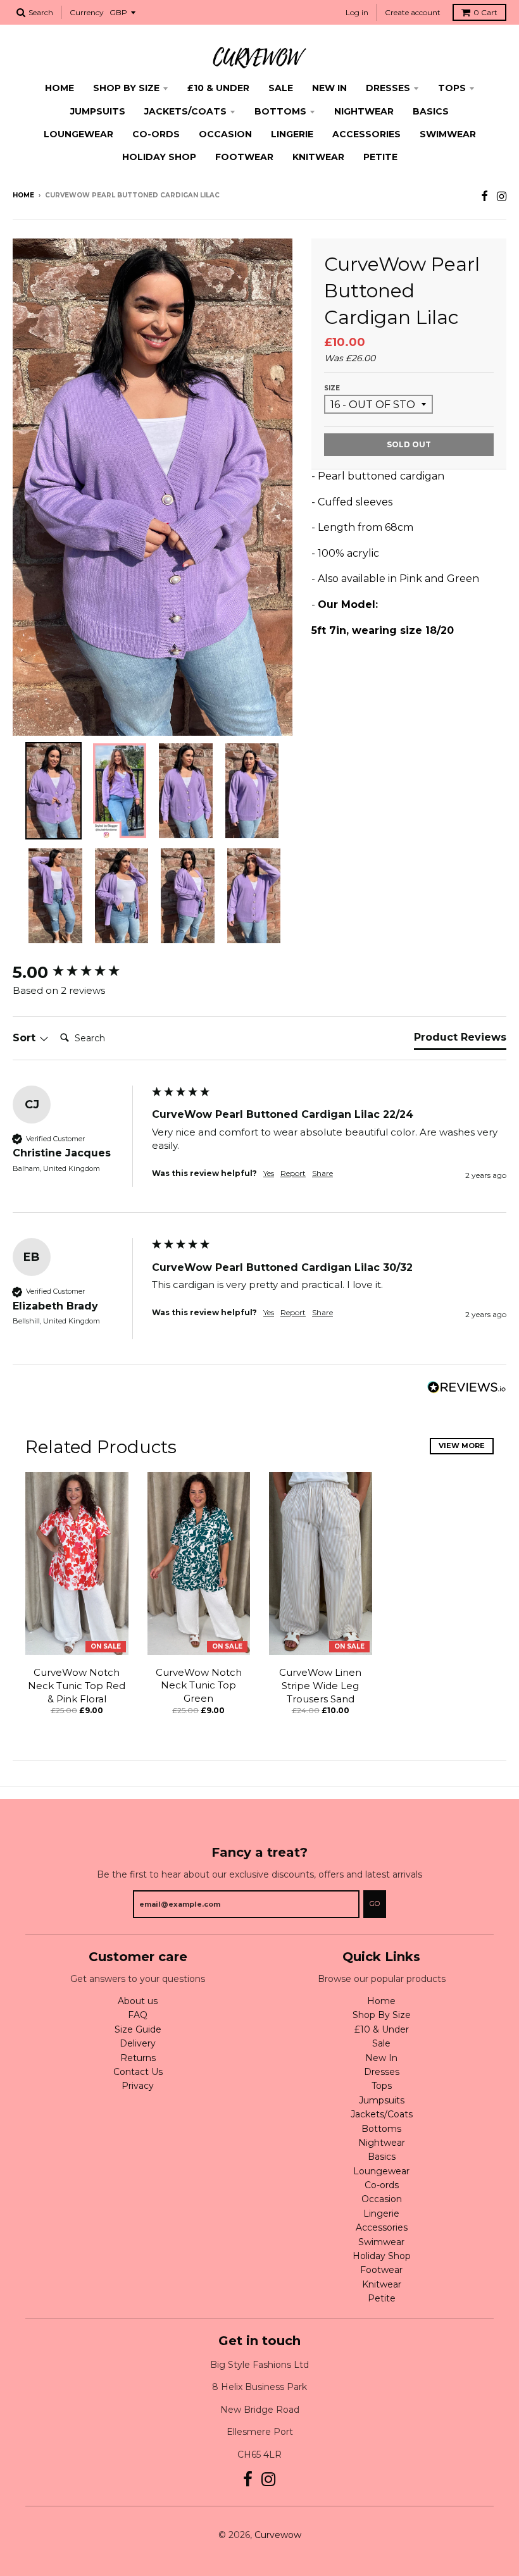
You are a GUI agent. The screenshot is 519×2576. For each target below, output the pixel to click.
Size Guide (138, 2029)
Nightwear (364, 111)
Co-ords (156, 134)
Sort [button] (26, 1038)
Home (59, 88)
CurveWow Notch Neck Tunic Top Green (199, 1686)
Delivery (138, 2043)
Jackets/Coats (185, 111)
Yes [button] (269, 1173)
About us (138, 2001)
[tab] (460, 1040)
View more (462, 1446)
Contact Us (138, 2072)
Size (332, 388)
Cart (485, 12)
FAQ (138, 2015)
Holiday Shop (159, 157)
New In (329, 88)
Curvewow (278, 2535)
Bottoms (280, 111)
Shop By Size (126, 88)
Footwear (244, 157)
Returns (138, 2058)
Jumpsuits (98, 111)
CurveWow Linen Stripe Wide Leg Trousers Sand (320, 1686)
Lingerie (292, 134)
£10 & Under (218, 88)
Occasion (225, 134)
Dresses (388, 88)
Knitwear (318, 157)
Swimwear (448, 134)
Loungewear (78, 134)
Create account (413, 12)
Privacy (138, 2086)
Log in (357, 12)
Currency (87, 12)
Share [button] (322, 1173)
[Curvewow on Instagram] (502, 196)
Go (375, 1904)
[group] (79, 972)
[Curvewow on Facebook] (485, 196)
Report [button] (293, 1173)
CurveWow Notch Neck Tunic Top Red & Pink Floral (77, 1686)
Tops (452, 88)
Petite (380, 157)
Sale (281, 88)
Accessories (366, 134)
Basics (431, 111)
